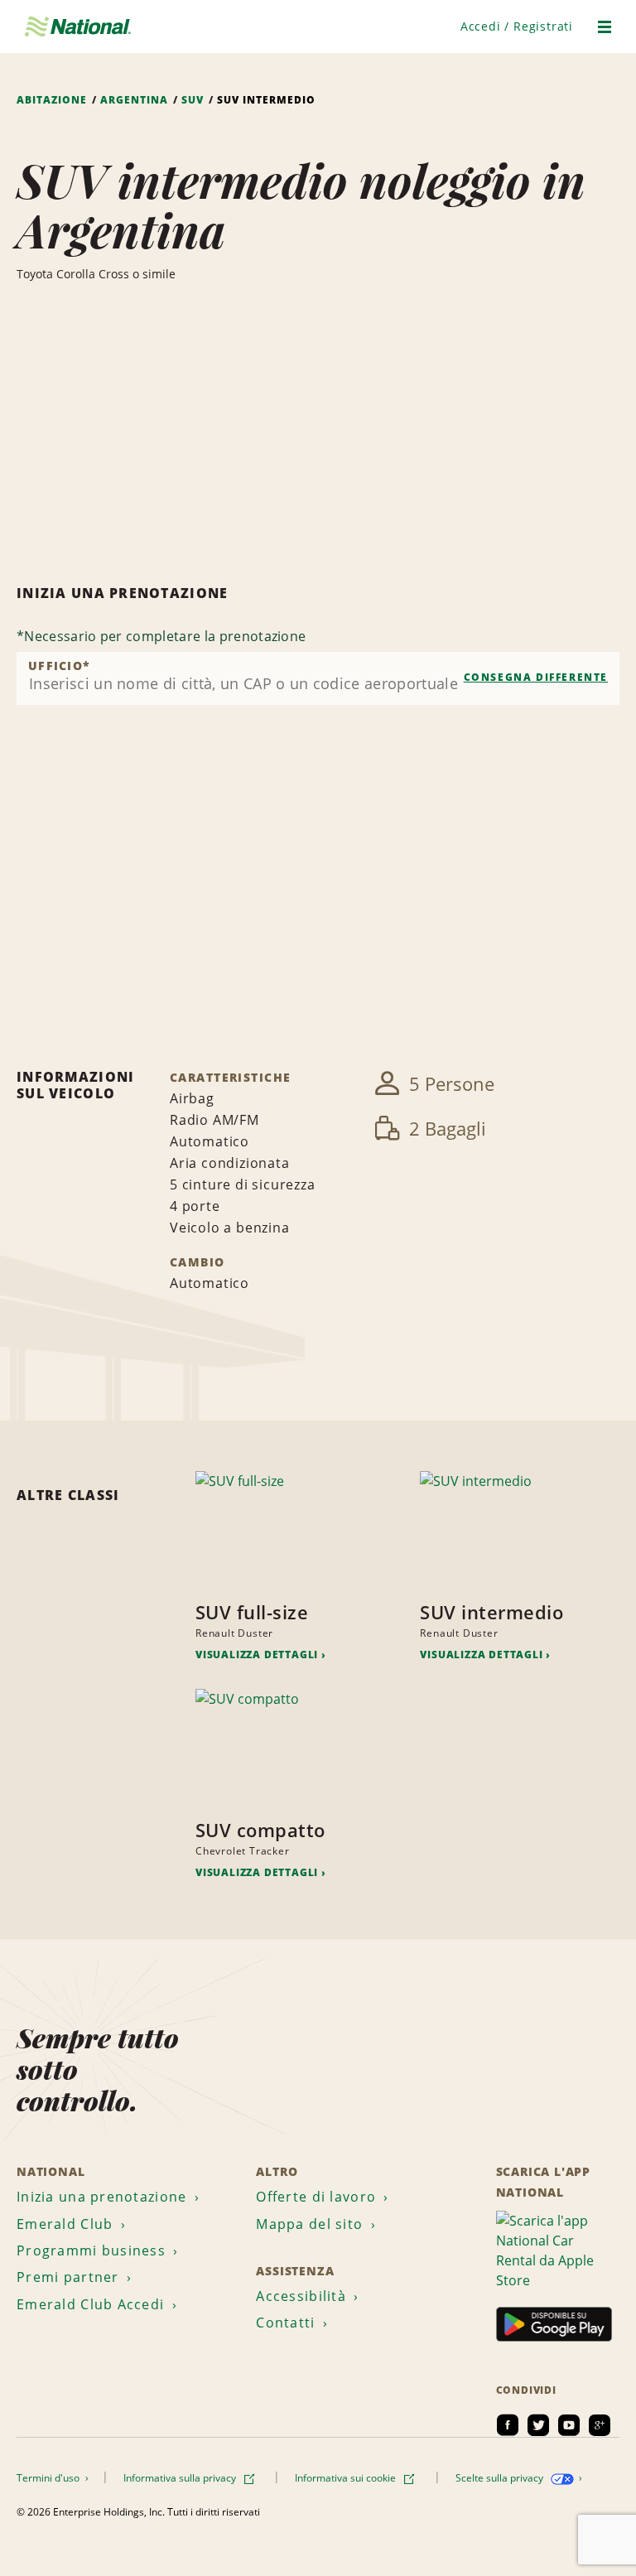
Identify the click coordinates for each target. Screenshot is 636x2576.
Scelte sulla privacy (501, 2478)
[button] (517, 26)
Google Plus (600, 2425)
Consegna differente (536, 677)
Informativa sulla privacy (181, 2478)
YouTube (569, 2425)
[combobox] (318, 678)
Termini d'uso (49, 2478)
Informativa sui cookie (347, 2478)
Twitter (538, 2425)
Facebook (508, 2425)
